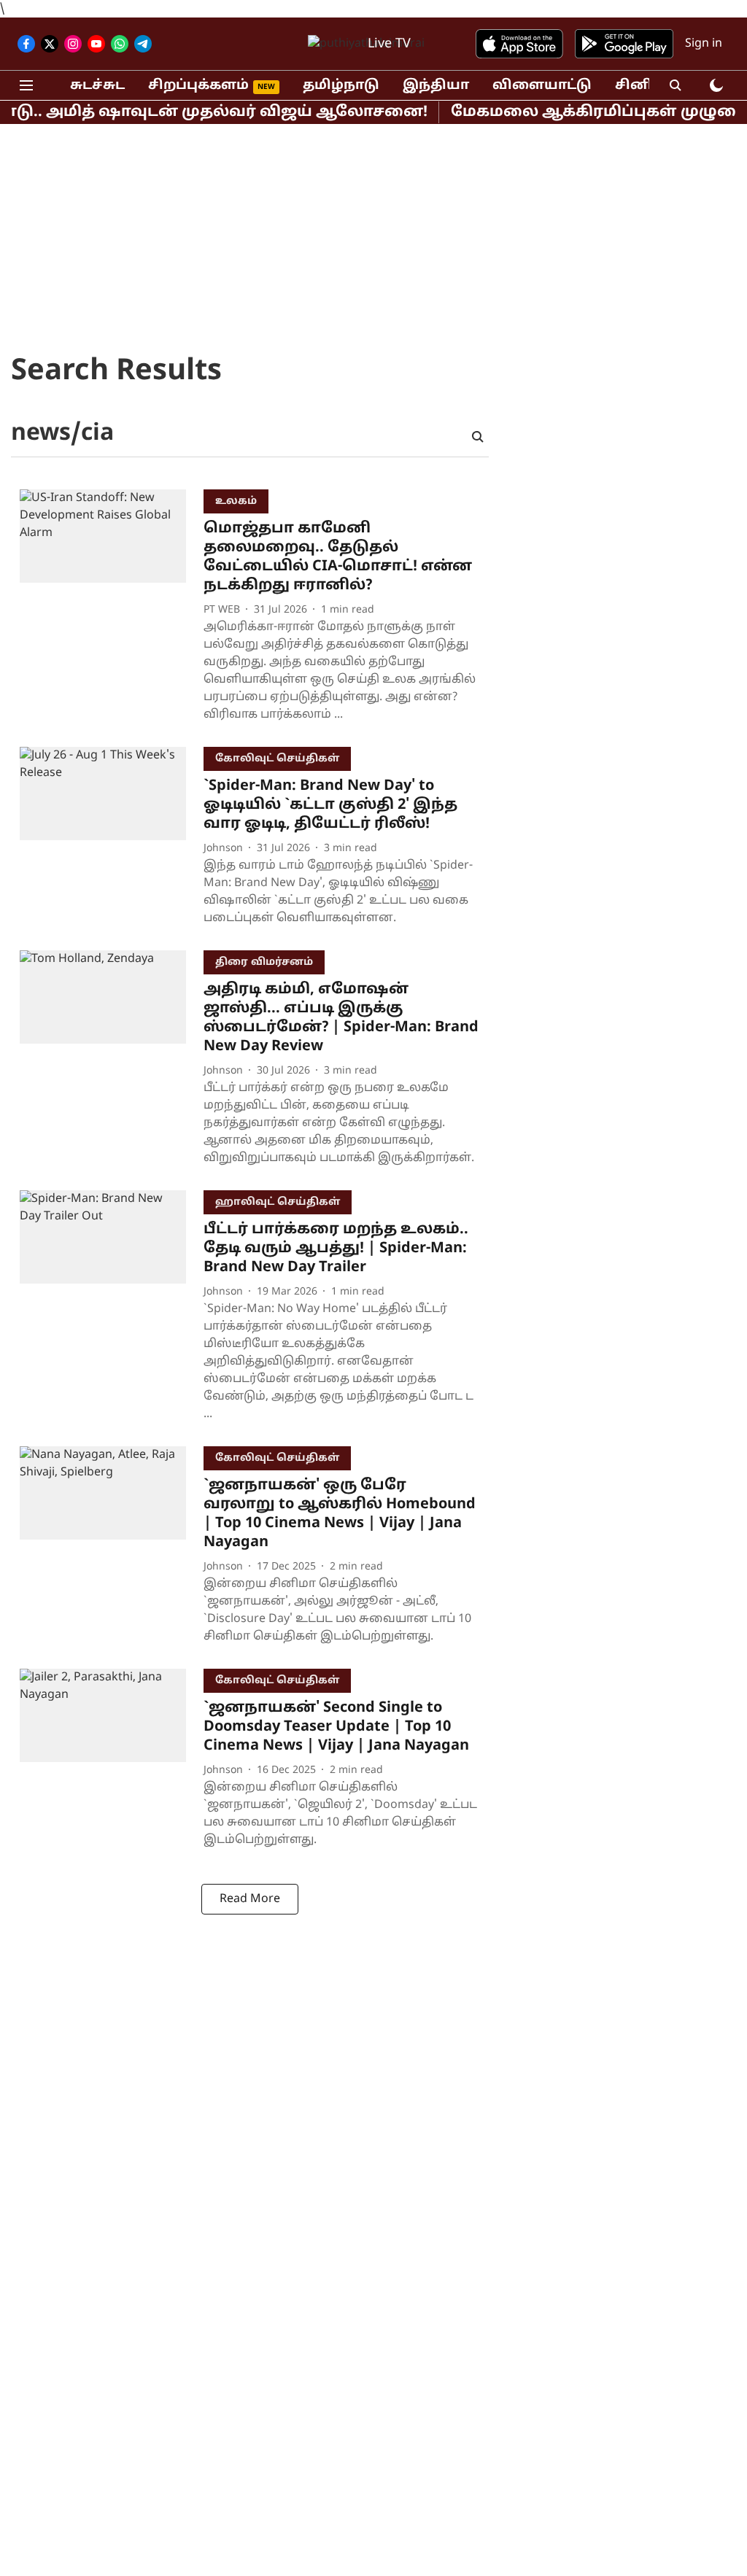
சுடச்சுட (97, 86)
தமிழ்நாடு (341, 86)
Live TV (389, 44)
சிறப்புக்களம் (198, 86)
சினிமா (644, 86)
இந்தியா (436, 86)
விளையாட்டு (542, 86)
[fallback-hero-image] (112, 609)
